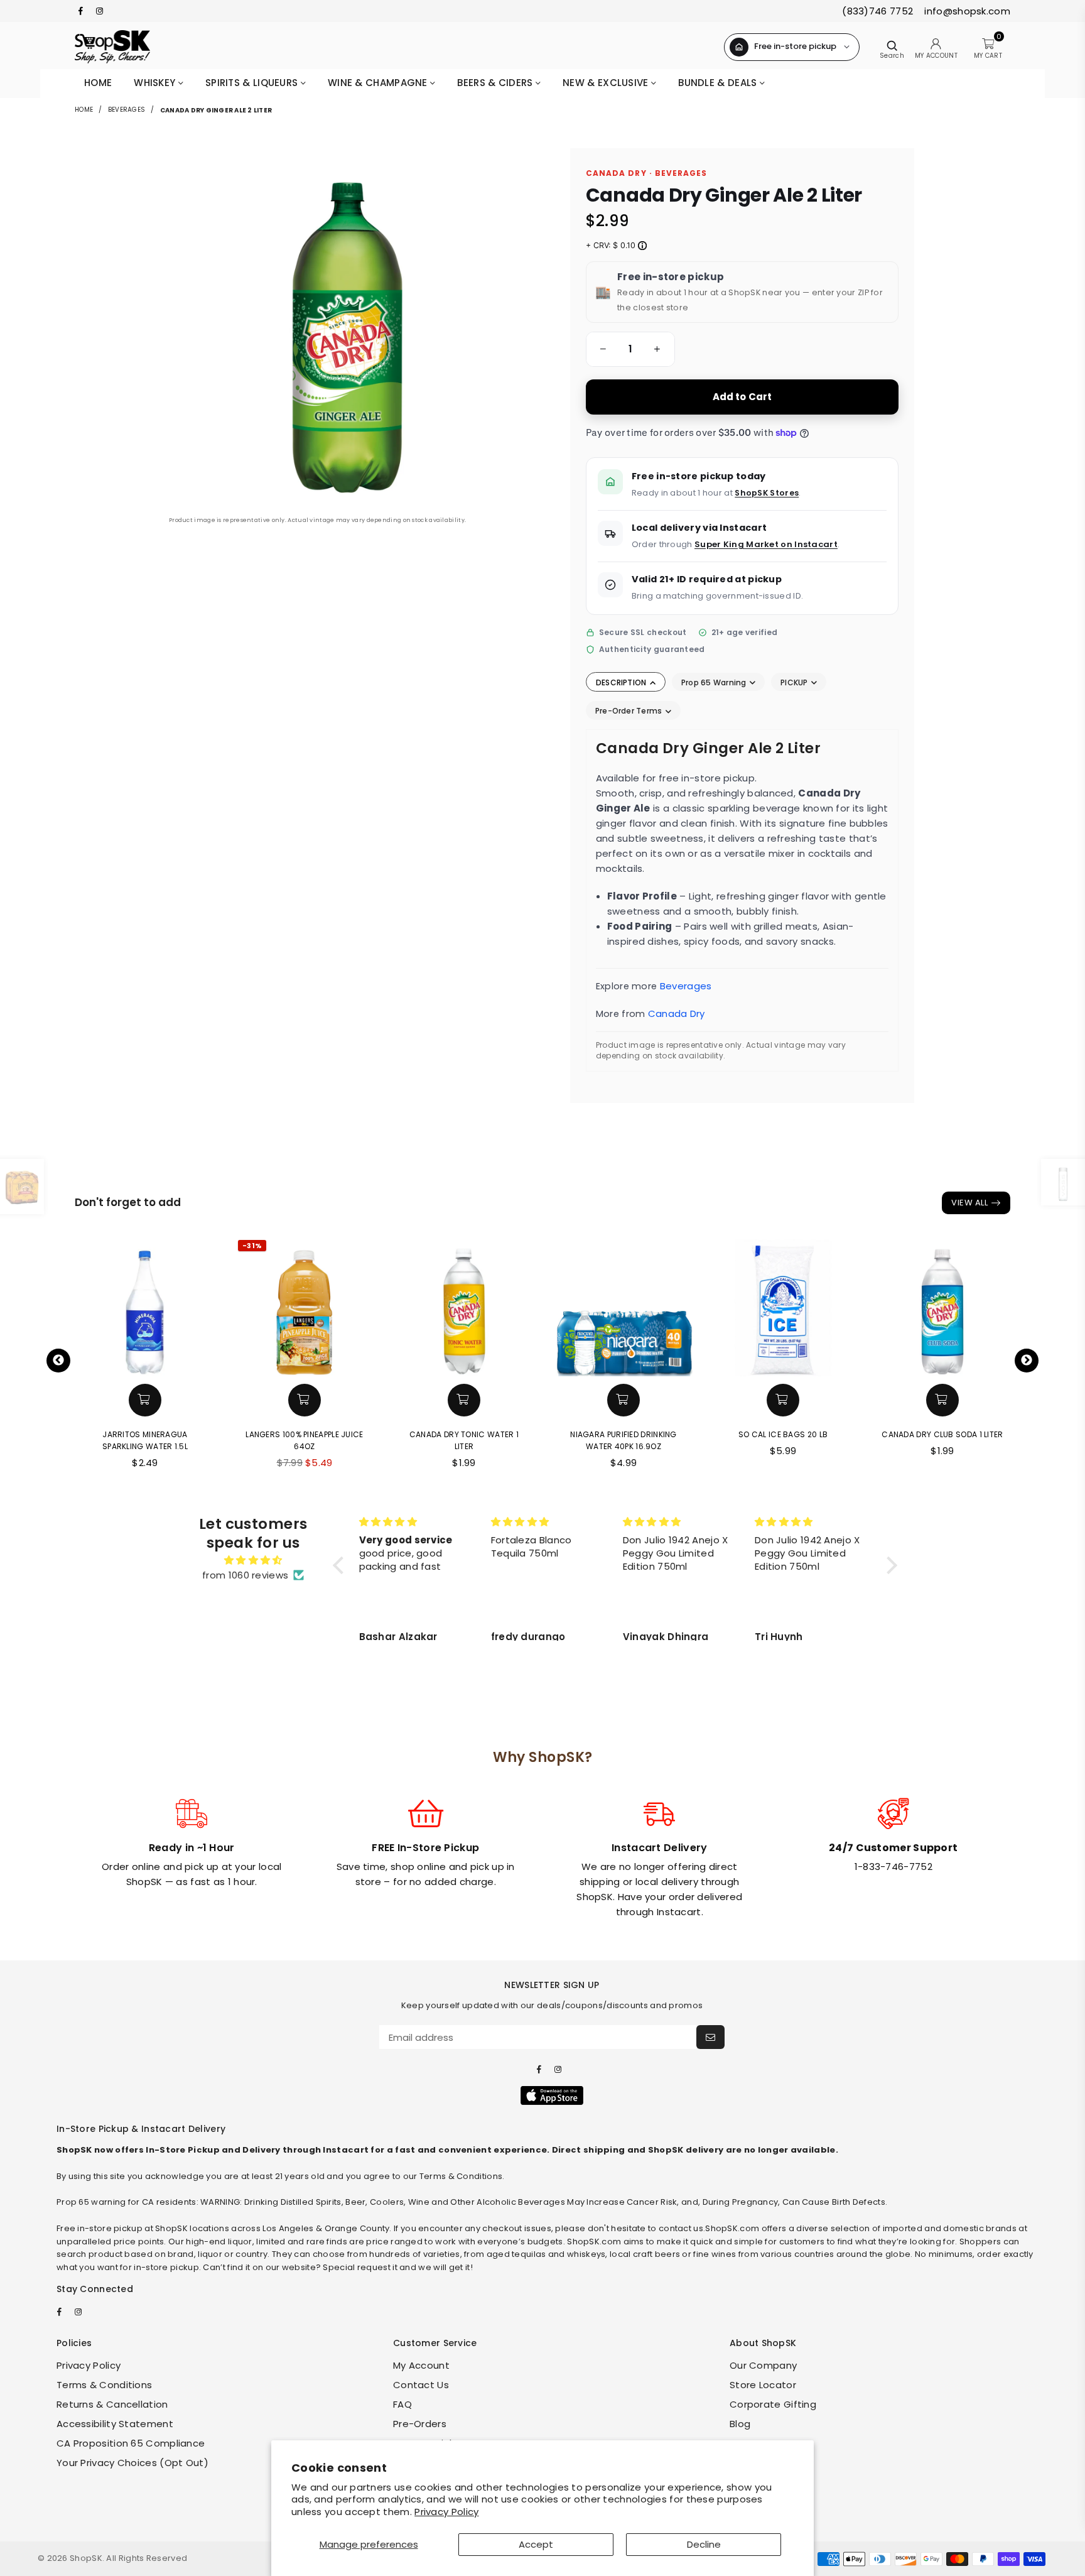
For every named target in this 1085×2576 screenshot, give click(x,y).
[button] (601, 349)
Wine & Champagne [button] (379, 83)
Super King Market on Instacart (766, 544)
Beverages (127, 110)
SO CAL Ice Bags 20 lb (783, 1434)
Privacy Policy (446, 2512)
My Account (421, 2365)
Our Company (763, 2365)
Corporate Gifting (773, 2404)
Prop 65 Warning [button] (715, 682)
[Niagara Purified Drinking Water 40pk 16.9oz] (623, 1307)
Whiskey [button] (156, 83)
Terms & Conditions (104, 2385)
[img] (253, 1560)
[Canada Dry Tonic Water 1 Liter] (464, 1307)
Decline (704, 2544)
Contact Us (421, 2385)
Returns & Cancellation (112, 2404)
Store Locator (763, 2385)
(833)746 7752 (877, 11)
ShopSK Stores (767, 493)
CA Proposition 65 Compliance (131, 2443)
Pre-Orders (420, 2424)
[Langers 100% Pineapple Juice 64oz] (305, 1307)
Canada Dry (677, 1014)
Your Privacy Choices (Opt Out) (132, 2463)
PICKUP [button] (795, 682)
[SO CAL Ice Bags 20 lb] (783, 1307)
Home (98, 83)
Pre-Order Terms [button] (630, 711)
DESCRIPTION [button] (622, 682)
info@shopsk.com (966, 11)
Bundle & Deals (719, 83)
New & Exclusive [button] (607, 83)
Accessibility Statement (115, 2424)
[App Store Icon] (552, 2095)
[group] (630, 349)
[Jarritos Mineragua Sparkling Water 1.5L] (145, 1307)
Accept (536, 2544)
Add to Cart (742, 397)
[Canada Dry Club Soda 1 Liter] (942, 1307)
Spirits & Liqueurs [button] (253, 83)
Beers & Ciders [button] (496, 83)
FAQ (402, 2404)
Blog (740, 2424)
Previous (58, 1361)
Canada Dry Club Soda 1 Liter (942, 1434)
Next (1027, 1361)
